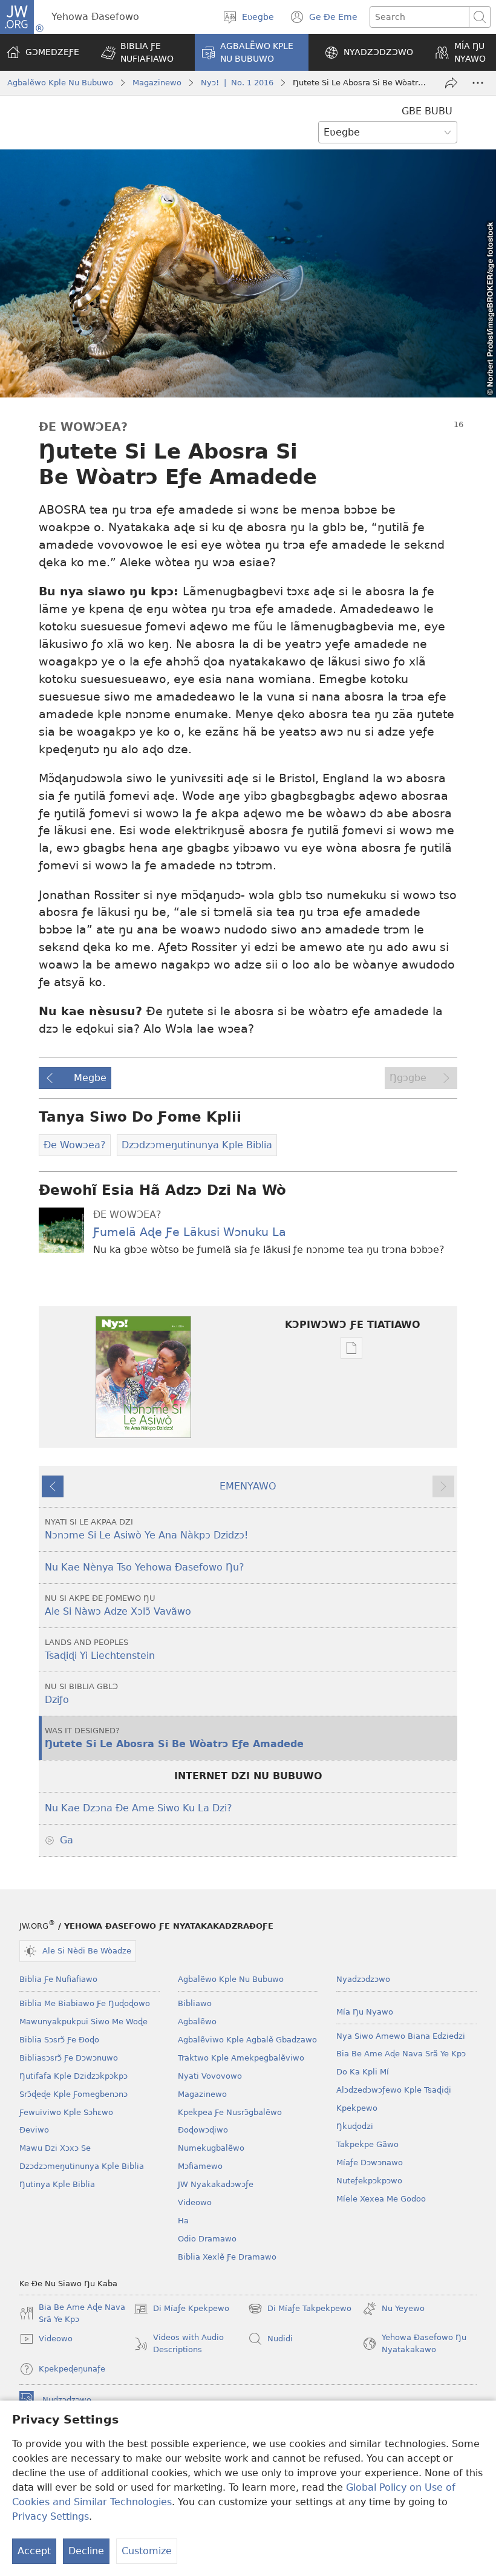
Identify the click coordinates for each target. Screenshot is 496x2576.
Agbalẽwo (197, 2022)
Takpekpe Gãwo (367, 2144)
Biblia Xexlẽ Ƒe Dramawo (227, 2257)
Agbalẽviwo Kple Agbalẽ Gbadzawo (247, 2040)
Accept (34, 2551)
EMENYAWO (248, 1486)
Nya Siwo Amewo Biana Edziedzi (401, 2036)
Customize (147, 2551)
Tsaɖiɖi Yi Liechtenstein (100, 1649)
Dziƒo (81, 1694)
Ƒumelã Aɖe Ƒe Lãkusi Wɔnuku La (190, 1232)
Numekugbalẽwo (211, 2148)
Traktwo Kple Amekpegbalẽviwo (241, 2058)
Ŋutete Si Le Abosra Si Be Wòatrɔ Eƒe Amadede (174, 1738)
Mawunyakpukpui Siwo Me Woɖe (83, 2022)
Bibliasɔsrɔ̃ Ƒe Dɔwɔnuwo (69, 2058)
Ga (67, 1840)
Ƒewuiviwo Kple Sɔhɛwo (66, 2112)
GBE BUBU (427, 111)
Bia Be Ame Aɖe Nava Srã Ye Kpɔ (401, 2054)
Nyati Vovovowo (210, 2076)
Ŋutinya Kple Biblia (57, 2184)
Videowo (195, 2202)
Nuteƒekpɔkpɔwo (369, 2181)
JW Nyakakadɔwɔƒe (216, 2184)
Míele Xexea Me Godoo (381, 2199)
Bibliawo (195, 2003)
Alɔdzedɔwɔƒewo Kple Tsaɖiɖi (394, 2090)
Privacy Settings (51, 2516)
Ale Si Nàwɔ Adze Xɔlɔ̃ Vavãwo (118, 1605)
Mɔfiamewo (200, 2166)
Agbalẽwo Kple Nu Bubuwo (60, 83)
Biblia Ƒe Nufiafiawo (58, 1979)
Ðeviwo (34, 2130)
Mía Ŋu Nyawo (365, 2012)
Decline (86, 2551)
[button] (140, 52)
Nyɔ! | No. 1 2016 (237, 83)
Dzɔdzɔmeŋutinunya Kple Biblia (82, 2166)
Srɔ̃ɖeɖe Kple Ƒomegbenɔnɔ (73, 2094)
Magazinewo (157, 83)
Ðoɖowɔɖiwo (203, 2130)
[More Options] (478, 83)
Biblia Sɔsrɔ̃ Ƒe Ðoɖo (59, 2040)
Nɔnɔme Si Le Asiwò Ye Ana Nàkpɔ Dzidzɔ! (146, 1529)
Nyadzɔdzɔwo (363, 1979)
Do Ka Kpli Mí (363, 2072)
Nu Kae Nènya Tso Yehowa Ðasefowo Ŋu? (145, 1567)
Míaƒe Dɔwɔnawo (370, 2162)
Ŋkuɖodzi (355, 2126)
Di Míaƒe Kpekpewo (181, 2310)
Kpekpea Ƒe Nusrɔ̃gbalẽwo (230, 2112)
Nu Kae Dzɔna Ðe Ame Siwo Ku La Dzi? (139, 1808)
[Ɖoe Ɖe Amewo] (451, 83)
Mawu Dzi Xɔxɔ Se (55, 2148)
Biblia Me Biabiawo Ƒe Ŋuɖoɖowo (85, 2003)
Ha (183, 2221)
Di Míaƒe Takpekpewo (300, 2310)
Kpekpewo (357, 2108)
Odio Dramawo (207, 2239)
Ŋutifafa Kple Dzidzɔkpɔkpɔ (73, 2076)
